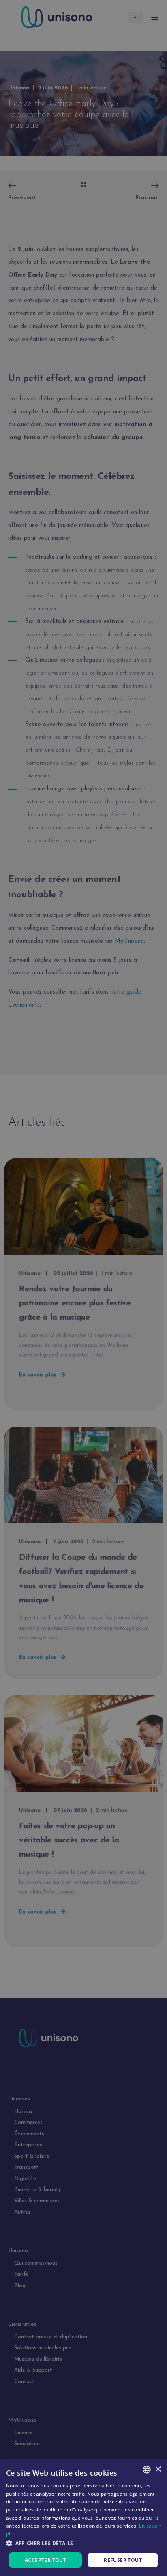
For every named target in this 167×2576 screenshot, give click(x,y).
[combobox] (147, 2470)
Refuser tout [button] (123, 2560)
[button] (83, 2543)
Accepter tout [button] (45, 2560)
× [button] (158, 2469)
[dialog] (83, 2518)
